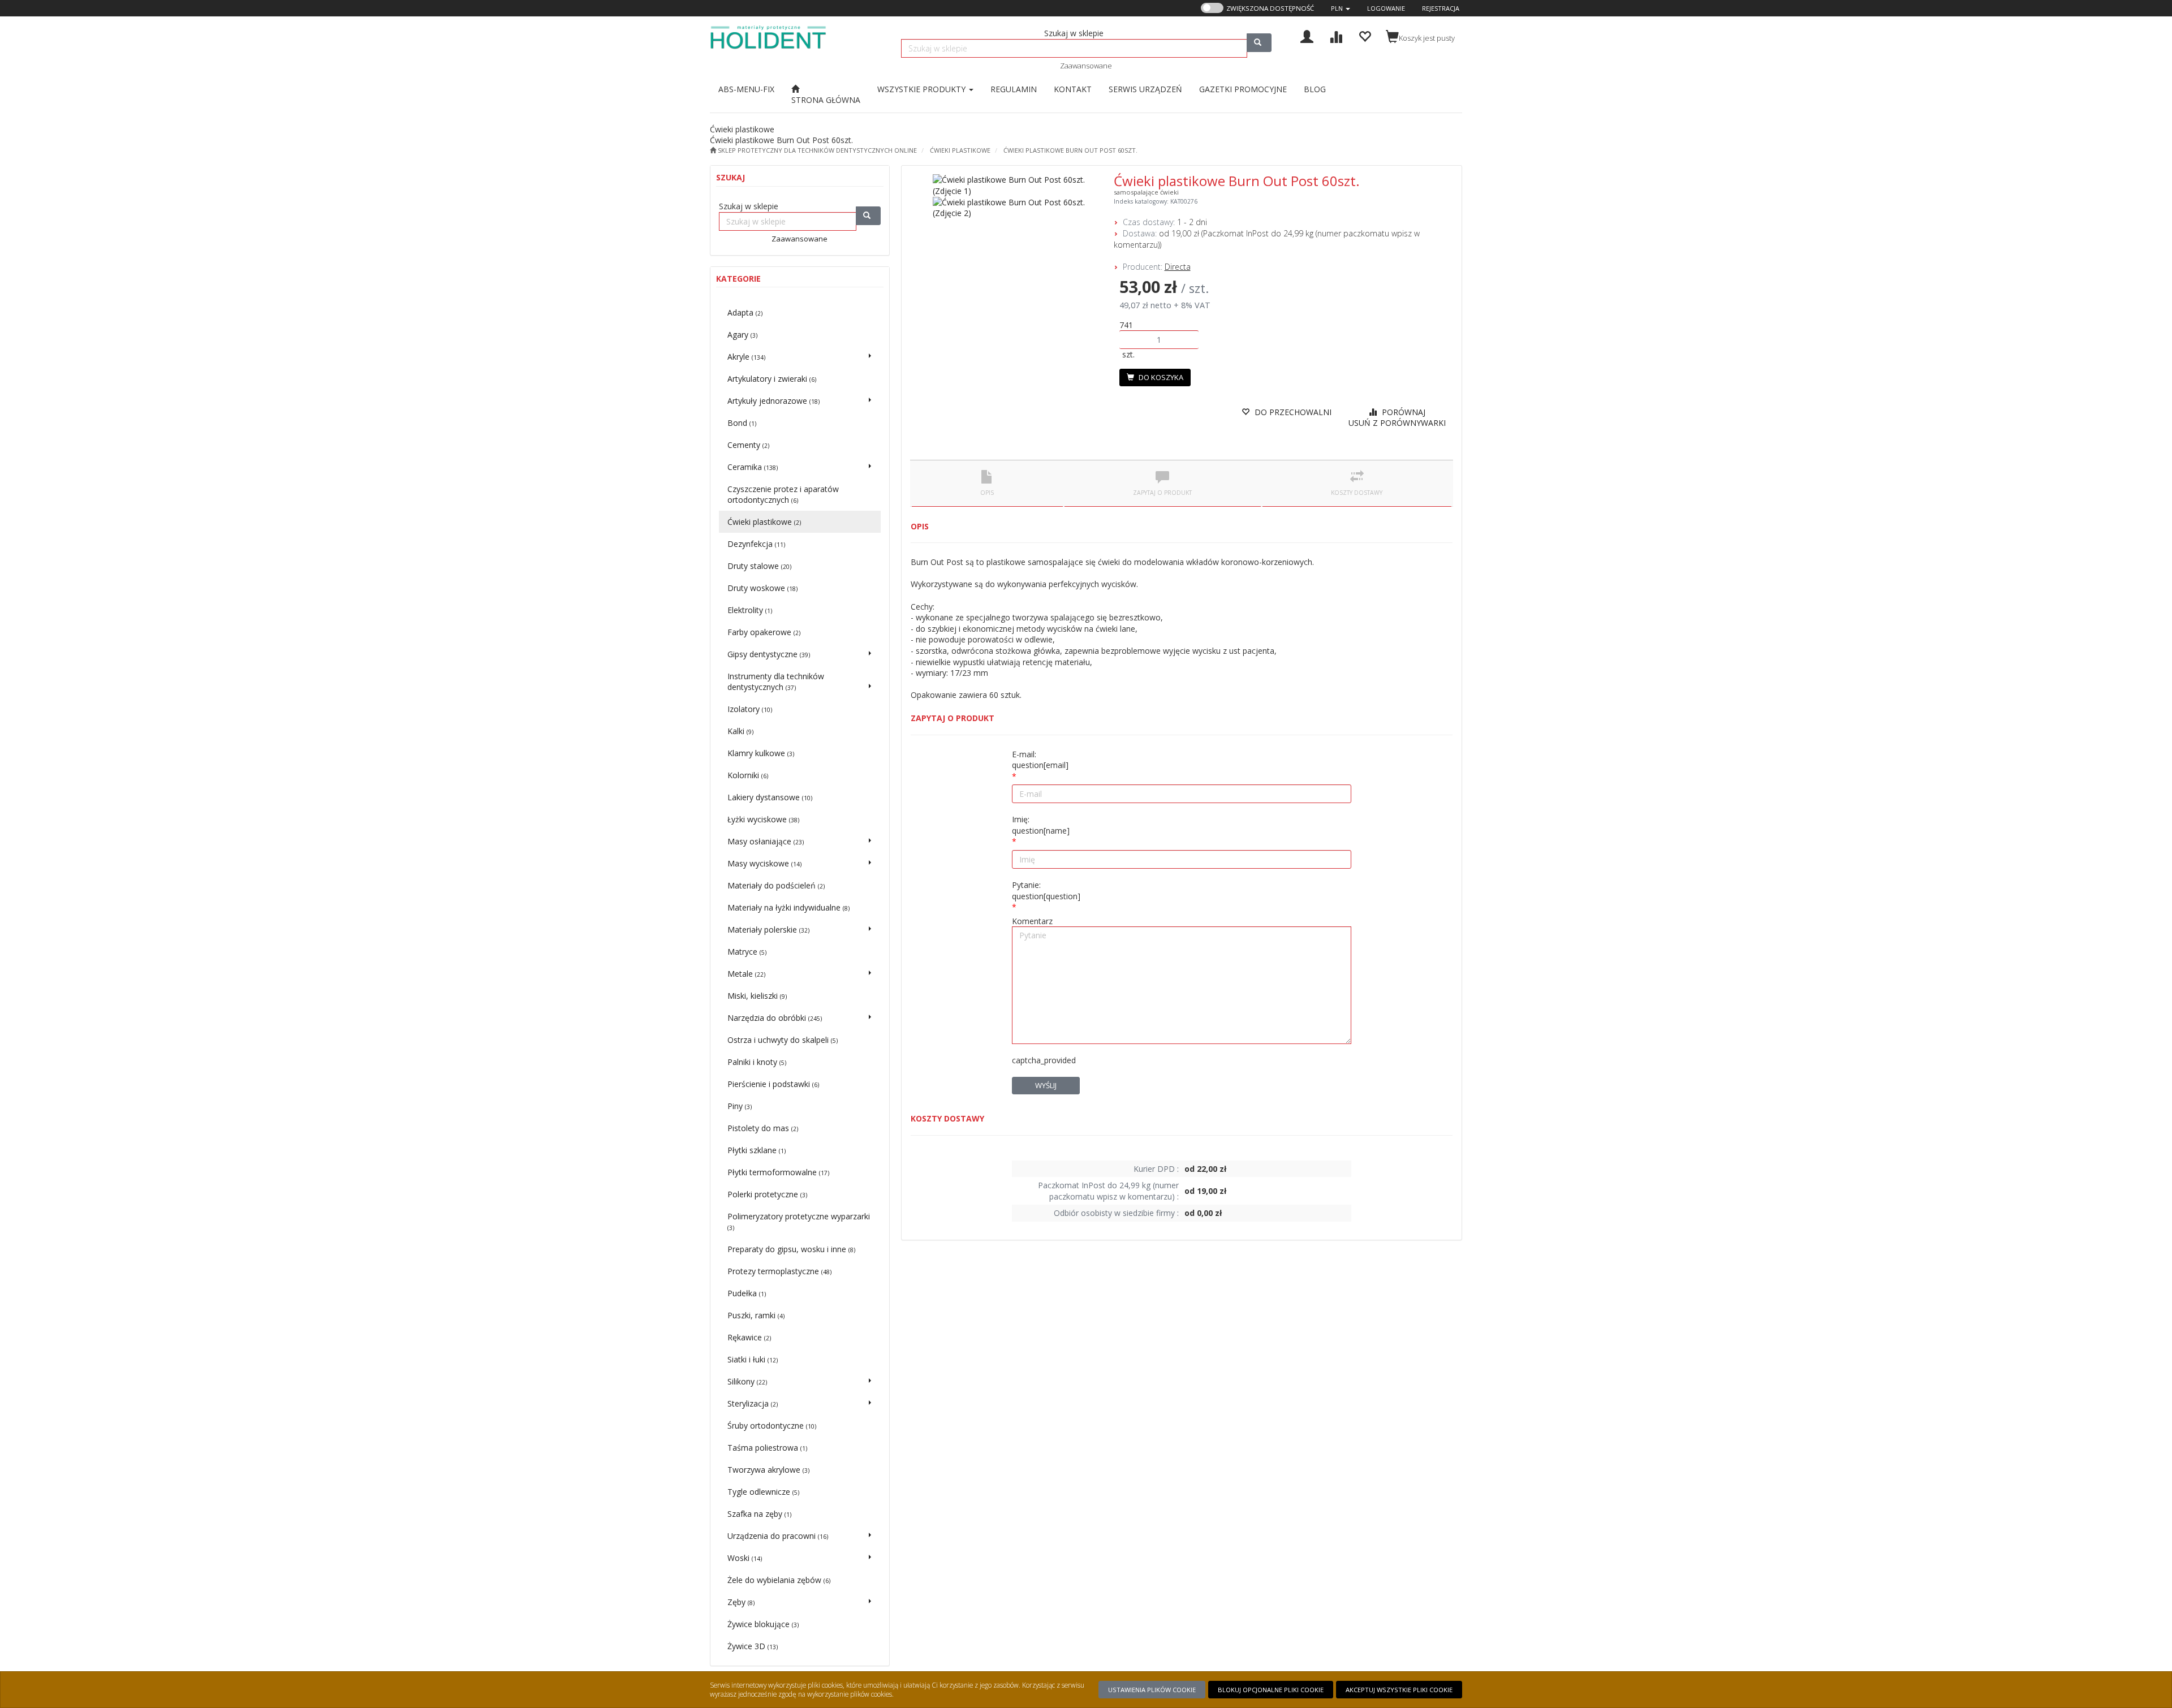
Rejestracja (1441, 8)
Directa (1178, 267)
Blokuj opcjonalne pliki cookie (1271, 1690)
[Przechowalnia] (1365, 35)
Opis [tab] (987, 493)
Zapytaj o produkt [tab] (1162, 493)
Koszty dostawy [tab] (1357, 493)
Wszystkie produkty (923, 89)
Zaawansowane (1086, 66)
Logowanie (1386, 8)
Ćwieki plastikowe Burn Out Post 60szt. (1070, 150)
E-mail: (1040, 760)
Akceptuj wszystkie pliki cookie (1399, 1690)
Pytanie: (1046, 890)
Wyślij (1046, 1085)
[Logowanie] (1307, 35)
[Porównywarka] (1336, 35)
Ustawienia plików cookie (1152, 1690)
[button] (1341, 8)
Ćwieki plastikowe (960, 150)
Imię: (1041, 825)
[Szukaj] (1259, 43)
